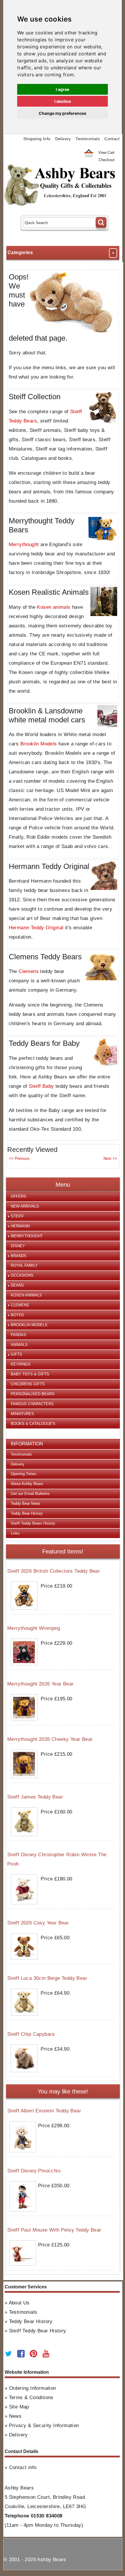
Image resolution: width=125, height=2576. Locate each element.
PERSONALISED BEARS (33, 1394)
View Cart (106, 153)
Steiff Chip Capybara (31, 2034)
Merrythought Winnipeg (34, 1628)
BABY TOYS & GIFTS (30, 1374)
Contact (112, 139)
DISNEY (18, 1246)
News (15, 2416)
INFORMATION (27, 1444)
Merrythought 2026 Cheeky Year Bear (50, 1739)
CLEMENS (20, 1305)
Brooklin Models (39, 744)
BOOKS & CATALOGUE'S (33, 1424)
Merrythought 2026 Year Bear (41, 1684)
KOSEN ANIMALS (26, 1295)
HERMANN (20, 1226)
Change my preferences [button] (63, 113)
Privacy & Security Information (44, 2425)
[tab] (63, 1197)
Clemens (29, 971)
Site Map (19, 2407)
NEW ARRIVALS (25, 1206)
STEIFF (17, 1216)
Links (15, 1533)
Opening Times (24, 1474)
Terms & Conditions (31, 2398)
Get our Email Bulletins (30, 1494)
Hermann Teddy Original (36, 928)
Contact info (23, 2467)
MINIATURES (22, 1414)
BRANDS (19, 1256)
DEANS (17, 1285)
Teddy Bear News (26, 1503)
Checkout (107, 160)
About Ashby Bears (27, 1484)
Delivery (63, 139)
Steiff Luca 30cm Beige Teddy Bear (47, 1978)
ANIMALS (19, 1345)
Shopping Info (37, 139)
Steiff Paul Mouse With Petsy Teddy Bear (54, 2230)
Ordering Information (33, 2388)
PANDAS (18, 1335)
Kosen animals (54, 607)
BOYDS (17, 1315)
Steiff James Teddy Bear (35, 1797)
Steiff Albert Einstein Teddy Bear (44, 2111)
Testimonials (88, 139)
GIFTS (16, 1354)
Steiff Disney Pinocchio (34, 2171)
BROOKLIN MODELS (29, 1325)
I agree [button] (63, 89)
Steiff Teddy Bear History (38, 2331)
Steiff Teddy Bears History (33, 1523)
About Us (19, 2303)
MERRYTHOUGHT (27, 1236)
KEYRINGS (21, 1364)
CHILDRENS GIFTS (28, 1384)
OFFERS (18, 1196)
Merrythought (24, 544)
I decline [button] (63, 101)
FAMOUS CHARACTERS (32, 1404)
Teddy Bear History (27, 1513)
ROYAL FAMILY (24, 1265)
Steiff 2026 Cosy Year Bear (38, 1923)
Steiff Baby (41, 1086)
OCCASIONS (22, 1275)
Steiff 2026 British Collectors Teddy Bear (54, 1571)
